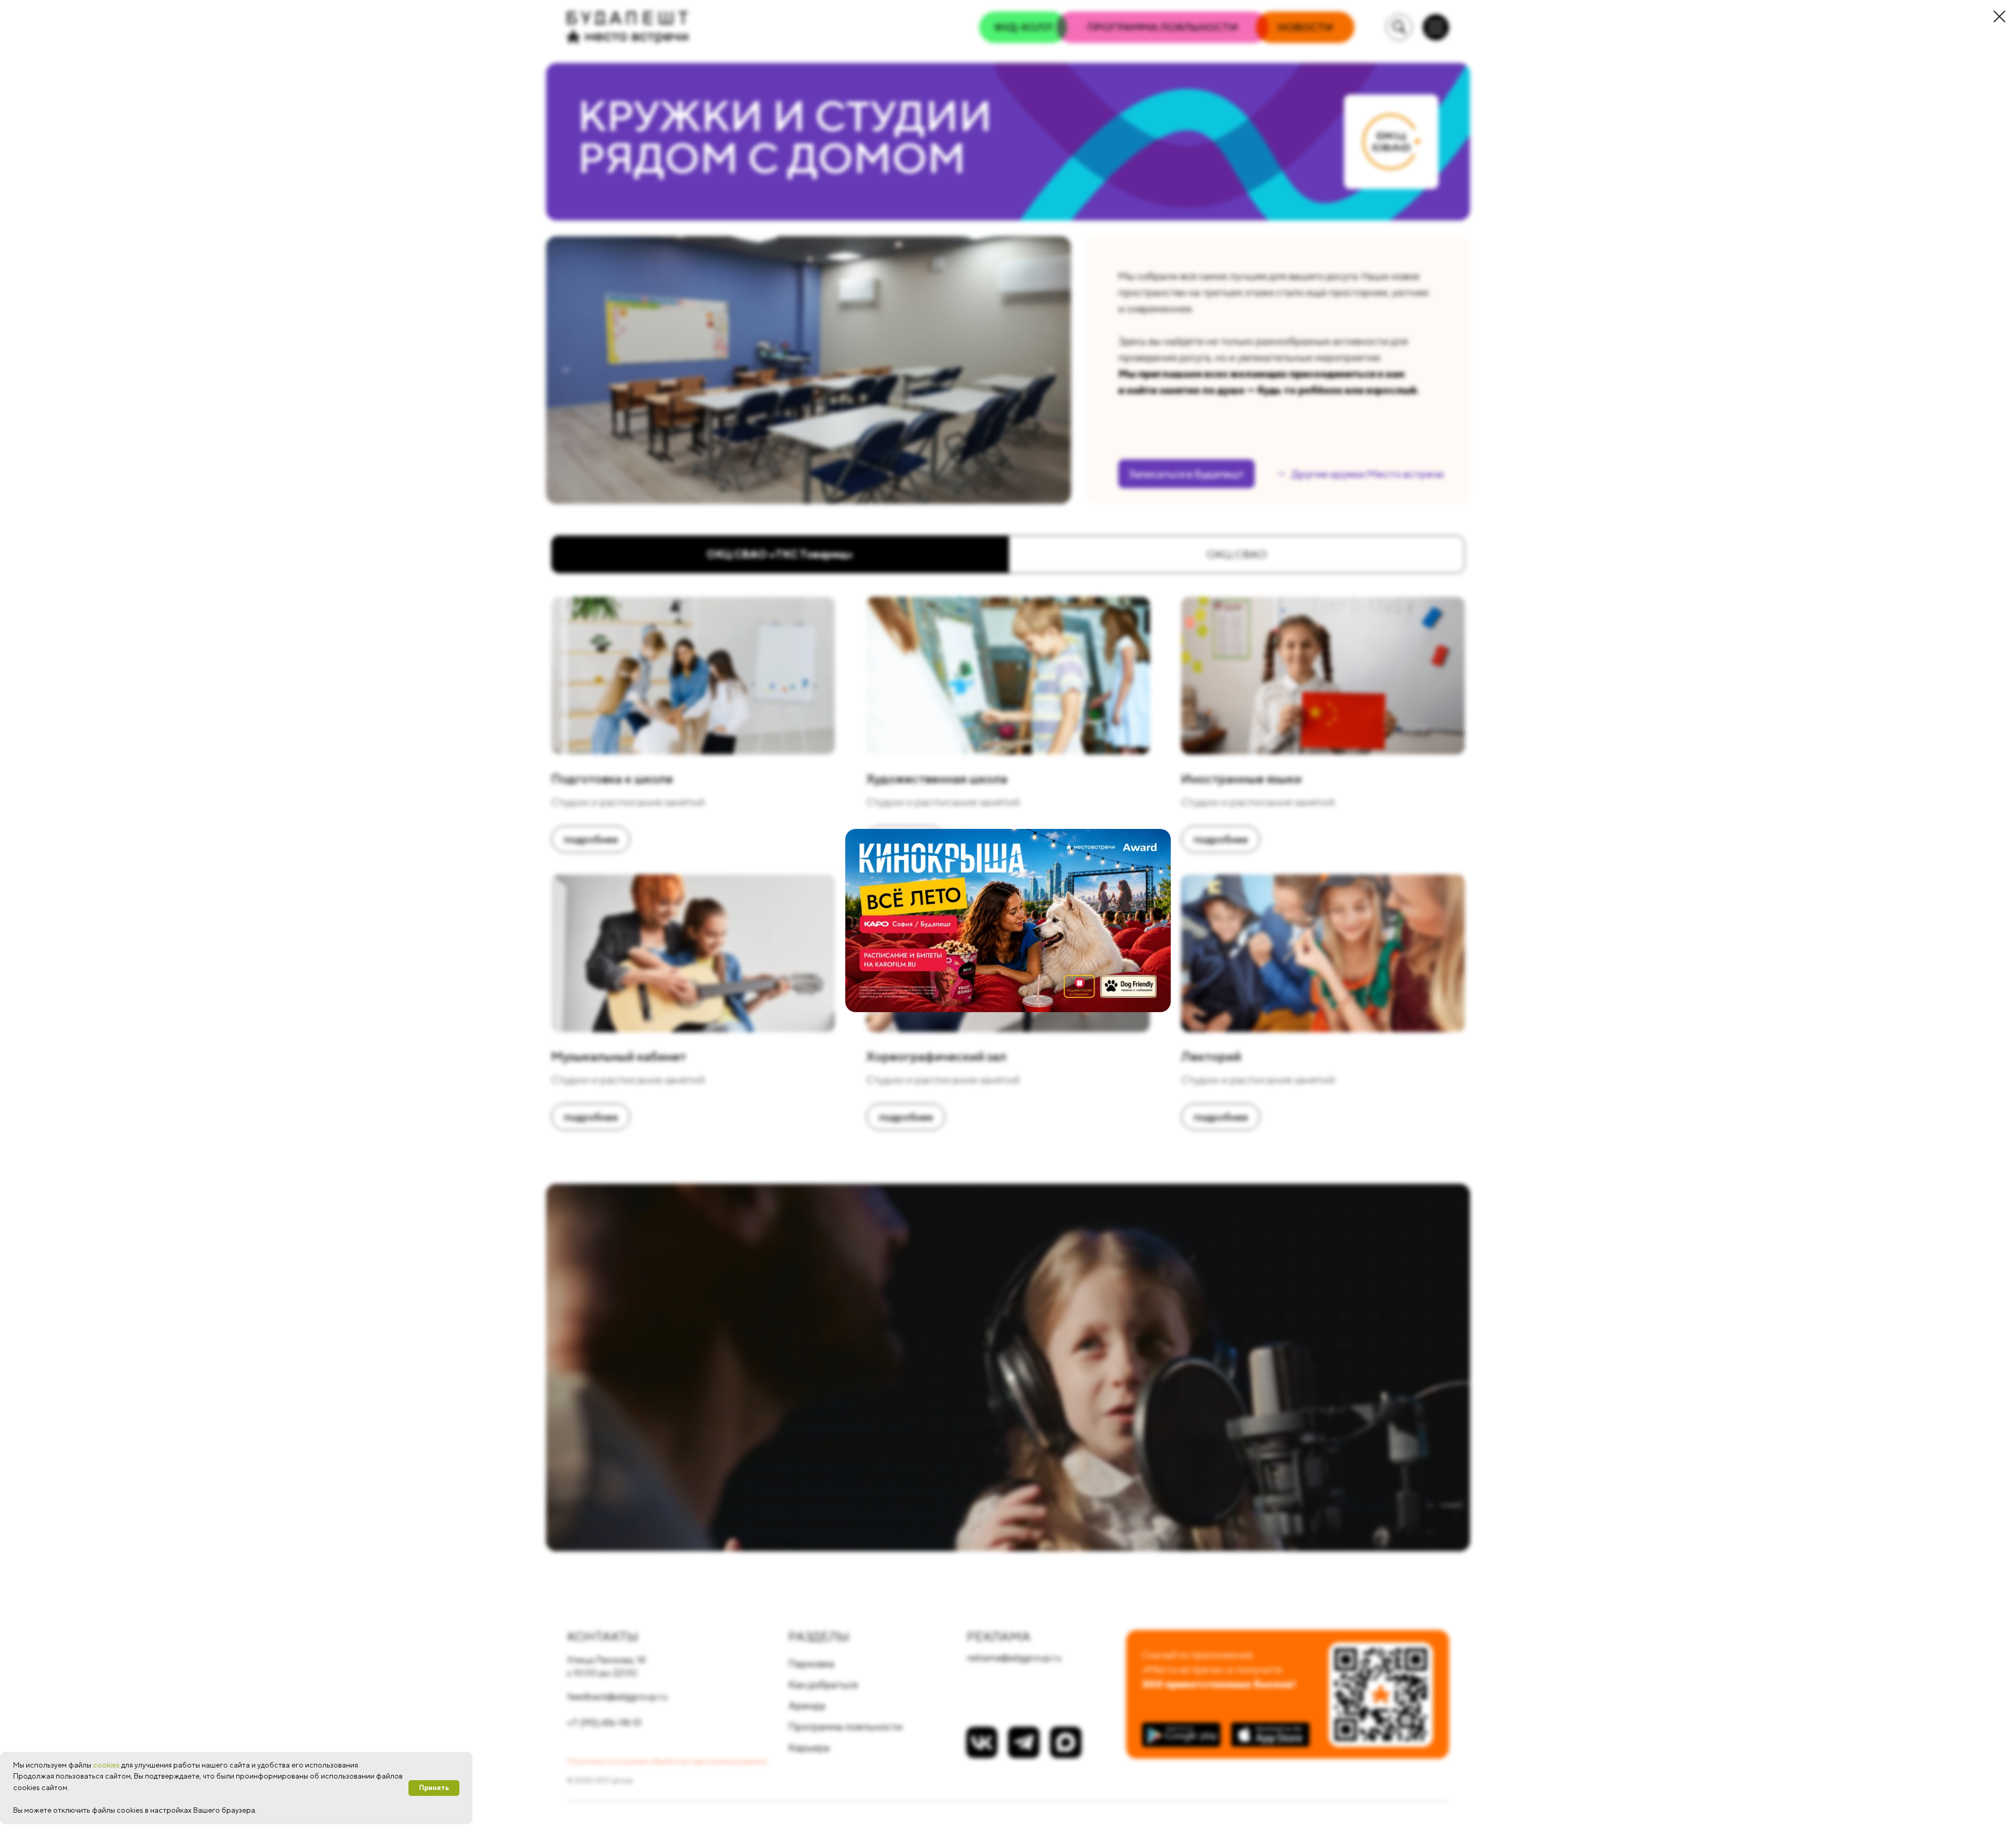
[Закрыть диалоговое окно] (1999, 17)
